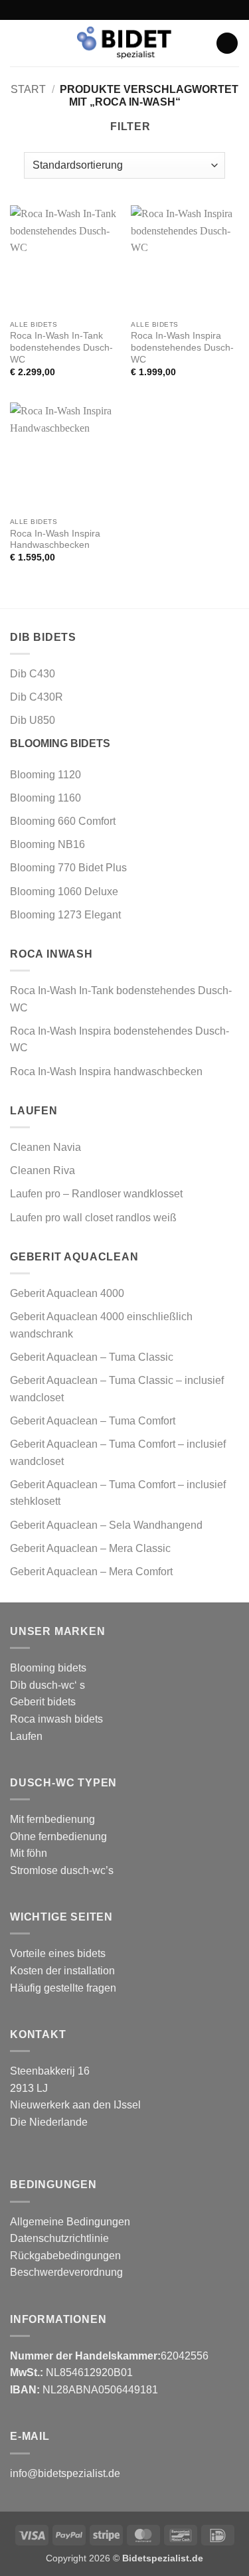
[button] (18, 43)
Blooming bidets (48, 1668)
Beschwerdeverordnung (66, 2272)
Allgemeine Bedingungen (70, 2222)
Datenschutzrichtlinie (59, 2238)
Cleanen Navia (45, 1147)
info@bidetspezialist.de (65, 2473)
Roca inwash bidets (56, 1719)
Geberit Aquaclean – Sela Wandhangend (106, 1525)
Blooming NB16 (47, 844)
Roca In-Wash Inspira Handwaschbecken (55, 540)
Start (28, 89)
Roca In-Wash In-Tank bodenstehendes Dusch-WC (61, 347)
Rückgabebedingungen (65, 2256)
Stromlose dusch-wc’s (62, 1870)
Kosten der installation (62, 1971)
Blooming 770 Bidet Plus (68, 868)
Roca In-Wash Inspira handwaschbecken (106, 1072)
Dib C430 (33, 674)
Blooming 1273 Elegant (65, 915)
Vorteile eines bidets (58, 1953)
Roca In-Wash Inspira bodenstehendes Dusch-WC (182, 347)
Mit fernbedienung (52, 1819)
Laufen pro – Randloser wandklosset (96, 1194)
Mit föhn (29, 1853)
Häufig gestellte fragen (63, 1988)
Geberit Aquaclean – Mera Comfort (91, 1572)
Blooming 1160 (45, 798)
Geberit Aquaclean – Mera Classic (90, 1548)
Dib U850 (33, 720)
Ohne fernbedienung (58, 1837)
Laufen (26, 1736)
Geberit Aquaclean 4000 (67, 1293)
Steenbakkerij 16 (50, 2071)
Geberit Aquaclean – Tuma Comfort (93, 1421)
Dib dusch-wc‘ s (47, 1685)
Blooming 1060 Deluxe (65, 892)
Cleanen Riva (42, 1170)
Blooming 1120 (45, 775)
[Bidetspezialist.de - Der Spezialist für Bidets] (125, 43)
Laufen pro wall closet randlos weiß (93, 1218)
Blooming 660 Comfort (63, 821)
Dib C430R (37, 697)
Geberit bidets (43, 1702)
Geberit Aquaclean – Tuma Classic (92, 1357)
